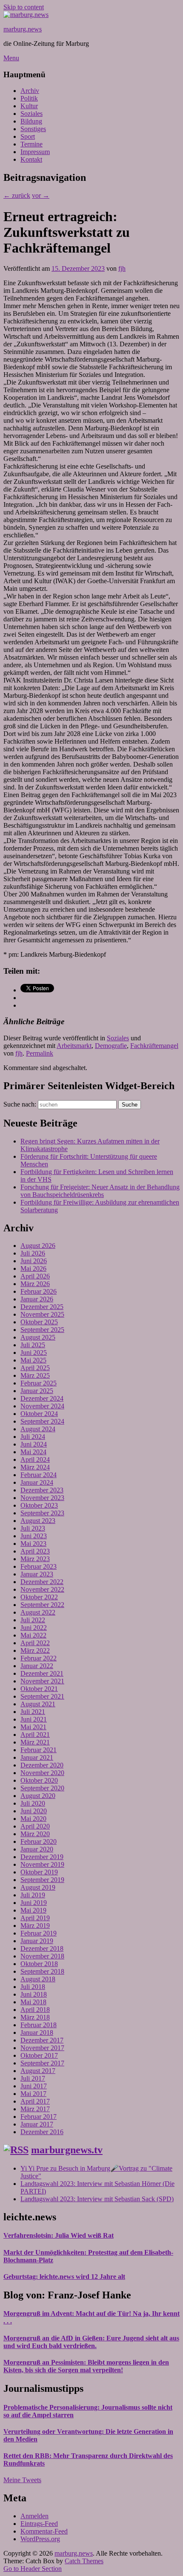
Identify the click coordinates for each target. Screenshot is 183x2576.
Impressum (35, 152)
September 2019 (42, 1880)
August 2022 (38, 1612)
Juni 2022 (34, 1628)
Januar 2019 (37, 1941)
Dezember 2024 (42, 1398)
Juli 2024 (33, 1437)
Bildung (31, 121)
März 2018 (35, 2017)
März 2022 (35, 1650)
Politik (29, 98)
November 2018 (42, 1956)
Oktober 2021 (39, 1689)
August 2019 (38, 1887)
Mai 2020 (33, 1819)
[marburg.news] (26, 15)
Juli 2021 (33, 1712)
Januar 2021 (37, 1757)
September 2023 (42, 1513)
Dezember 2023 (42, 1490)
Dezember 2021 (42, 1673)
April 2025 (35, 1368)
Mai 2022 (33, 1635)
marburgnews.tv (67, 2150)
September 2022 (42, 1605)
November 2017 (42, 2048)
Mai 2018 (33, 2002)
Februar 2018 (39, 2025)
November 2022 (42, 1589)
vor (41, 195)
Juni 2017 (34, 2086)
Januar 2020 (37, 1849)
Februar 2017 (39, 2117)
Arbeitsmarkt (74, 1046)
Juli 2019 (33, 1895)
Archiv (30, 91)
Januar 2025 (37, 1391)
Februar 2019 (39, 1933)
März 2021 (35, 1742)
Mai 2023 (33, 1544)
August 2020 (38, 1796)
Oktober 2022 (39, 1597)
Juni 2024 (34, 1444)
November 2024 (42, 1406)
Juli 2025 (33, 1345)
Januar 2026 (37, 1299)
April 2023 (35, 1551)
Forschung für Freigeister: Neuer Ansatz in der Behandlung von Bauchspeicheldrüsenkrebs (100, 1191)
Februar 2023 (39, 1566)
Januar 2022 (37, 1666)
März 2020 (35, 1834)
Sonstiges (33, 129)
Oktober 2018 (39, 1964)
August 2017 (38, 2071)
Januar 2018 (37, 2032)
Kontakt (31, 159)
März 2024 (35, 1467)
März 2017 (35, 2109)
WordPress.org (40, 2539)
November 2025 (42, 1314)
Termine (31, 144)
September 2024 (42, 1421)
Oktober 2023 (39, 1505)
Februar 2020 (39, 1841)
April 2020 (35, 1826)
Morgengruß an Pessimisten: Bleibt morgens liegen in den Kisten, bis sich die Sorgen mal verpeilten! (86, 2366)
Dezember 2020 (42, 1765)
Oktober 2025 (39, 1322)
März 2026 (35, 1284)
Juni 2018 (34, 1994)
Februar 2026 (39, 1291)
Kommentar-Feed (44, 2531)
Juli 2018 (33, 1987)
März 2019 (35, 1926)
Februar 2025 (39, 1383)
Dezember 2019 (42, 1857)
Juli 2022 (33, 1620)
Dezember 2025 (42, 1307)
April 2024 (35, 1459)
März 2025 (35, 1375)
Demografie (111, 1046)
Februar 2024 (39, 1475)
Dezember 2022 (42, 1582)
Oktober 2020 (39, 1780)
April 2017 (35, 2101)
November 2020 (42, 1773)
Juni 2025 (34, 1353)
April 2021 (35, 1735)
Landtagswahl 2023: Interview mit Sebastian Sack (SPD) (97, 2199)
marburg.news (23, 29)
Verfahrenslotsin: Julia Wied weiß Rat (59, 2235)
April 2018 (35, 2010)
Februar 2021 (39, 1750)
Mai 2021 (33, 1727)
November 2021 (42, 1681)
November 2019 (42, 1864)
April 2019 (35, 1918)
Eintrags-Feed (39, 2524)
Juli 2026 (33, 1253)
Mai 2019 (33, 1910)
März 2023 (35, 1559)
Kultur (29, 106)
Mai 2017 (33, 2094)
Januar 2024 (37, 1482)
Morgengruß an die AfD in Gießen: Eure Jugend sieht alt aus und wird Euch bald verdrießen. (91, 2342)
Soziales (31, 114)
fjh (122, 268)
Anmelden (34, 2516)
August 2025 (38, 1337)
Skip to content (24, 7)
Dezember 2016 (42, 2132)
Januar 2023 (37, 1574)
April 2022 (35, 1643)
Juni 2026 (34, 1261)
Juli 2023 (33, 1528)
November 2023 (42, 1498)
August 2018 (38, 1979)
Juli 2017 (33, 2078)
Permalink (40, 1053)
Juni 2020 (34, 1811)
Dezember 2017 (42, 2040)
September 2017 (42, 2063)
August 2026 (38, 1246)
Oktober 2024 (39, 1414)
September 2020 (42, 1788)
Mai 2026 (33, 1268)
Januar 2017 (37, 2124)
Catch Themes (84, 2561)
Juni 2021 (34, 1719)
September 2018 (42, 1971)
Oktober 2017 (39, 2055)
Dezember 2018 (42, 1948)
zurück (17, 195)
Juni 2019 (34, 1903)
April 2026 (35, 1276)
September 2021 (42, 1696)
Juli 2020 (33, 1803)
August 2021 (38, 1704)
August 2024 (38, 1429)
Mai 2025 (33, 1360)
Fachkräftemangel (154, 1046)
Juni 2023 (34, 1536)
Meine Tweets (22, 2480)
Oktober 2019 (39, 1872)
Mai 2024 (33, 1452)
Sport (28, 136)
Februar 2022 (39, 1658)
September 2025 (42, 1330)
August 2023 (38, 1521)
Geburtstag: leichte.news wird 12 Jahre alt (64, 2277)
